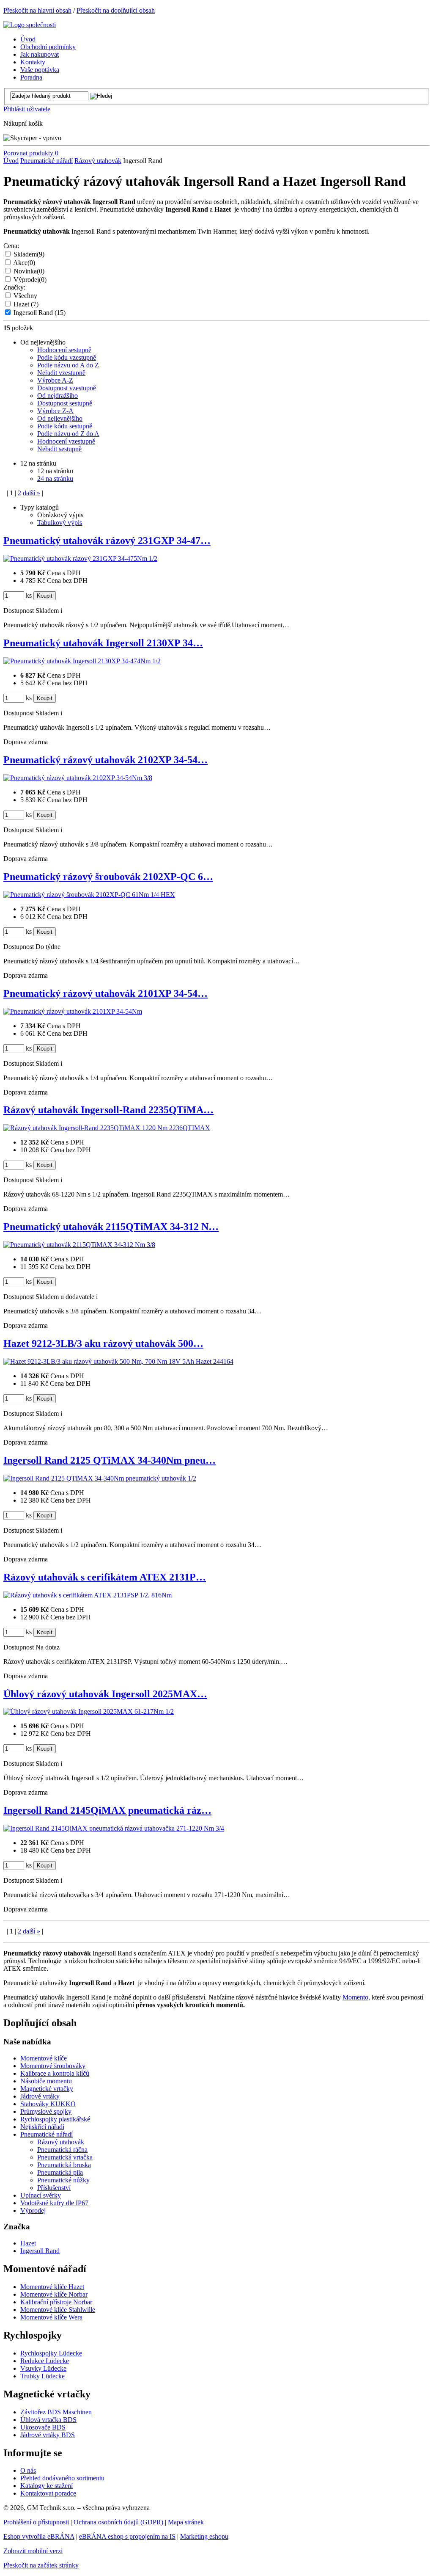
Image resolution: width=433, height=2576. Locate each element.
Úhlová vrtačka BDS (48, 2420)
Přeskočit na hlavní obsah (37, 10)
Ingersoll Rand (40, 313)
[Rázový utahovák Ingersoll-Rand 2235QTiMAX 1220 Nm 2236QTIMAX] (107, 1128)
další (32, 493)
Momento (355, 1997)
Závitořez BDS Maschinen (56, 2412)
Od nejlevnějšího (60, 418)
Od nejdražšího (58, 396)
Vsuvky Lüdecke (43, 2368)
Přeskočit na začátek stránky (41, 2565)
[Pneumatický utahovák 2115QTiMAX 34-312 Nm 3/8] (79, 1245)
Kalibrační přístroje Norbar (56, 2302)
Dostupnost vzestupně (67, 388)
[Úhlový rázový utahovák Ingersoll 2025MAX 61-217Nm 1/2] (89, 1711)
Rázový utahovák (98, 161)
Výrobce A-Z (55, 380)
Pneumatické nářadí (47, 161)
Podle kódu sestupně (65, 426)
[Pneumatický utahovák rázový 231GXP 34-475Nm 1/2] (80, 559)
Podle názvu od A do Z (68, 365)
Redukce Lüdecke (45, 2361)
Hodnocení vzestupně (66, 441)
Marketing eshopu (204, 2536)
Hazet (26, 304)
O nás (28, 2470)
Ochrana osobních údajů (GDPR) (118, 2522)
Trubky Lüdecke (42, 2376)
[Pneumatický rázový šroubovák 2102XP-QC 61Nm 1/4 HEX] (89, 895)
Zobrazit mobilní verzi (33, 2551)
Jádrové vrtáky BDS (48, 2435)
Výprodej (30, 280)
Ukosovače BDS (43, 2427)
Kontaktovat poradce (48, 2493)
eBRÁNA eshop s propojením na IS (127, 2536)
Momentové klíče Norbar (54, 2294)
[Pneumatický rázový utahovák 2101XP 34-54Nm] (73, 1011)
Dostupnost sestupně (65, 403)
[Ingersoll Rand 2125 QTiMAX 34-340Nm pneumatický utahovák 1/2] (100, 1478)
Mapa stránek (186, 2522)
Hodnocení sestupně (64, 350)
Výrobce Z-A (55, 411)
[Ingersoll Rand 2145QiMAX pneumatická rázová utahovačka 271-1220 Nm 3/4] (114, 1828)
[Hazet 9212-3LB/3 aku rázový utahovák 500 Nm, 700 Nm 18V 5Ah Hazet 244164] (118, 1361)
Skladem (29, 254)
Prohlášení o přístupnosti (36, 2522)
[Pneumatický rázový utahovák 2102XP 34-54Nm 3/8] (78, 778)
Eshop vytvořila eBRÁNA (39, 2536)
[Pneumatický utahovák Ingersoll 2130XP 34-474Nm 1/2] (82, 661)
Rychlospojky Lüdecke (51, 2353)
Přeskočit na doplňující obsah (116, 10)
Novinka (29, 271)
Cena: (11, 246)
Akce (24, 263)
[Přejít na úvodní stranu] (30, 25)
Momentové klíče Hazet (52, 2287)
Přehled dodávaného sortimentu (62, 2478)
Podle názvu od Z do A (68, 434)
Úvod (11, 161)
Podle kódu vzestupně (67, 357)
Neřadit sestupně (59, 449)
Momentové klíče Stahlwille (58, 2310)
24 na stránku (55, 479)
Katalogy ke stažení (47, 2486)
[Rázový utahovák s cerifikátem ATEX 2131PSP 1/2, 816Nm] (88, 1595)
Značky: (14, 287)
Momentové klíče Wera (51, 2317)
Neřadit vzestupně (61, 373)
